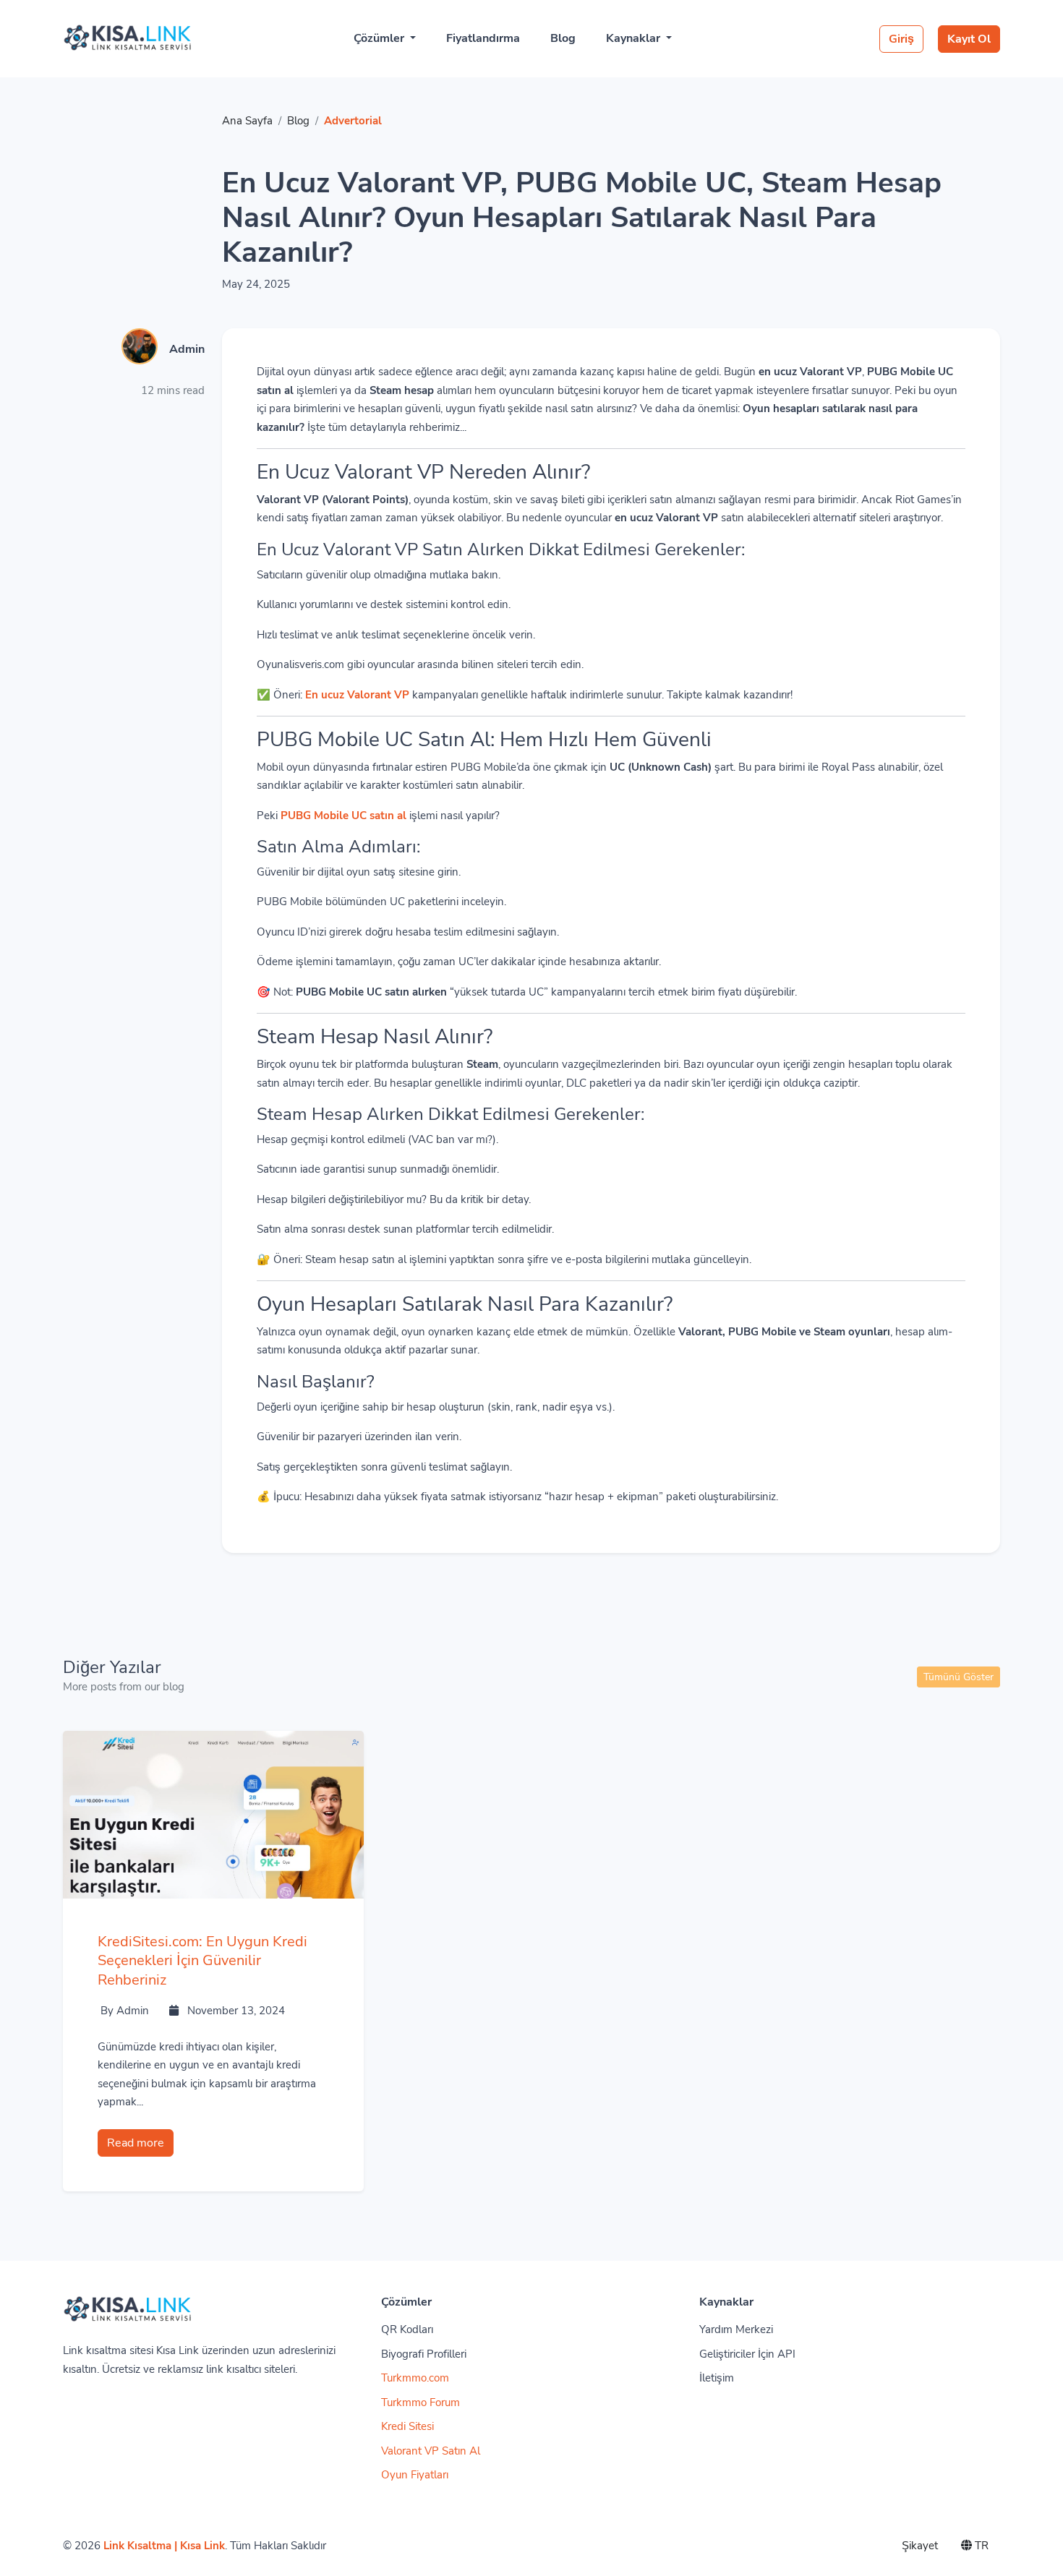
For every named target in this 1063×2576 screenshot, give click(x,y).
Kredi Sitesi (407, 2426)
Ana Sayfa (247, 121)
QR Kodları (407, 2329)
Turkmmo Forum (420, 2402)
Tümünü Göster (959, 1677)
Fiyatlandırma (483, 38)
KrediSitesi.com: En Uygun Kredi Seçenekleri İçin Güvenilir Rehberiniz (202, 1961)
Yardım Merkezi (736, 2329)
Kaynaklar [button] (635, 38)
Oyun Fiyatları (415, 2475)
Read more (136, 2143)
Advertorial (353, 121)
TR (980, 2546)
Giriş (901, 39)
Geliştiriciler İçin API (747, 2354)
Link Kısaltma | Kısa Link (164, 2546)
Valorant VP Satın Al (431, 2451)
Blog (563, 38)
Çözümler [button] (380, 38)
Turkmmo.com (415, 2378)
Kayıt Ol (969, 39)
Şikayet (920, 2546)
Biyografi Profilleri (424, 2354)
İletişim (717, 2378)
